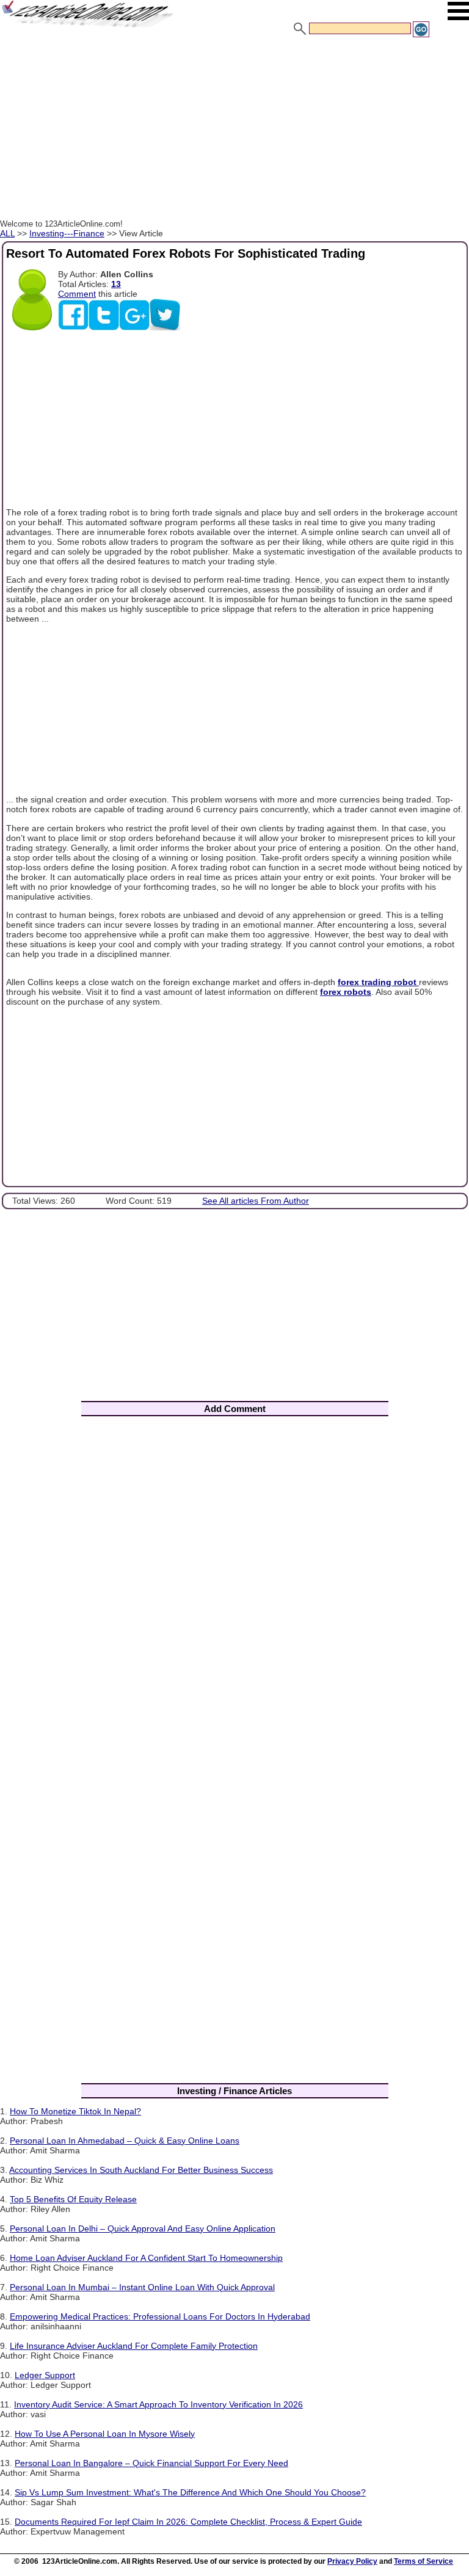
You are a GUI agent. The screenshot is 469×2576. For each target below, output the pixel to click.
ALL (7, 233)
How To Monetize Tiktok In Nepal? (75, 2111)
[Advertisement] (234, 130)
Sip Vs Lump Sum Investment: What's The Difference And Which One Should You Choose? (190, 2492)
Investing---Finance (67, 233)
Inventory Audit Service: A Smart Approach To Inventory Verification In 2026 (158, 2404)
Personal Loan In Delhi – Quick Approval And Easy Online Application (143, 2229)
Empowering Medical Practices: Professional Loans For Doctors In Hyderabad (160, 2316)
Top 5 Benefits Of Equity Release (73, 2199)
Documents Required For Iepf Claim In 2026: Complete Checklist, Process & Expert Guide (188, 2522)
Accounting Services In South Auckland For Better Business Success (141, 2170)
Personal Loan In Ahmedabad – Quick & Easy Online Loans (125, 2141)
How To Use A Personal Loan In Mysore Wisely (105, 2434)
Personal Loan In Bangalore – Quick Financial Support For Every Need (151, 2463)
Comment (77, 294)
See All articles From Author (256, 1201)
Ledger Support (45, 2375)
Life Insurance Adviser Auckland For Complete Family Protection (134, 2346)
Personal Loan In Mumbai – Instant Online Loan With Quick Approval (142, 2287)
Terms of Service (424, 2561)
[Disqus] (234, 1586)
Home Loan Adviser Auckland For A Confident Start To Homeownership (146, 2258)
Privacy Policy (352, 2561)
